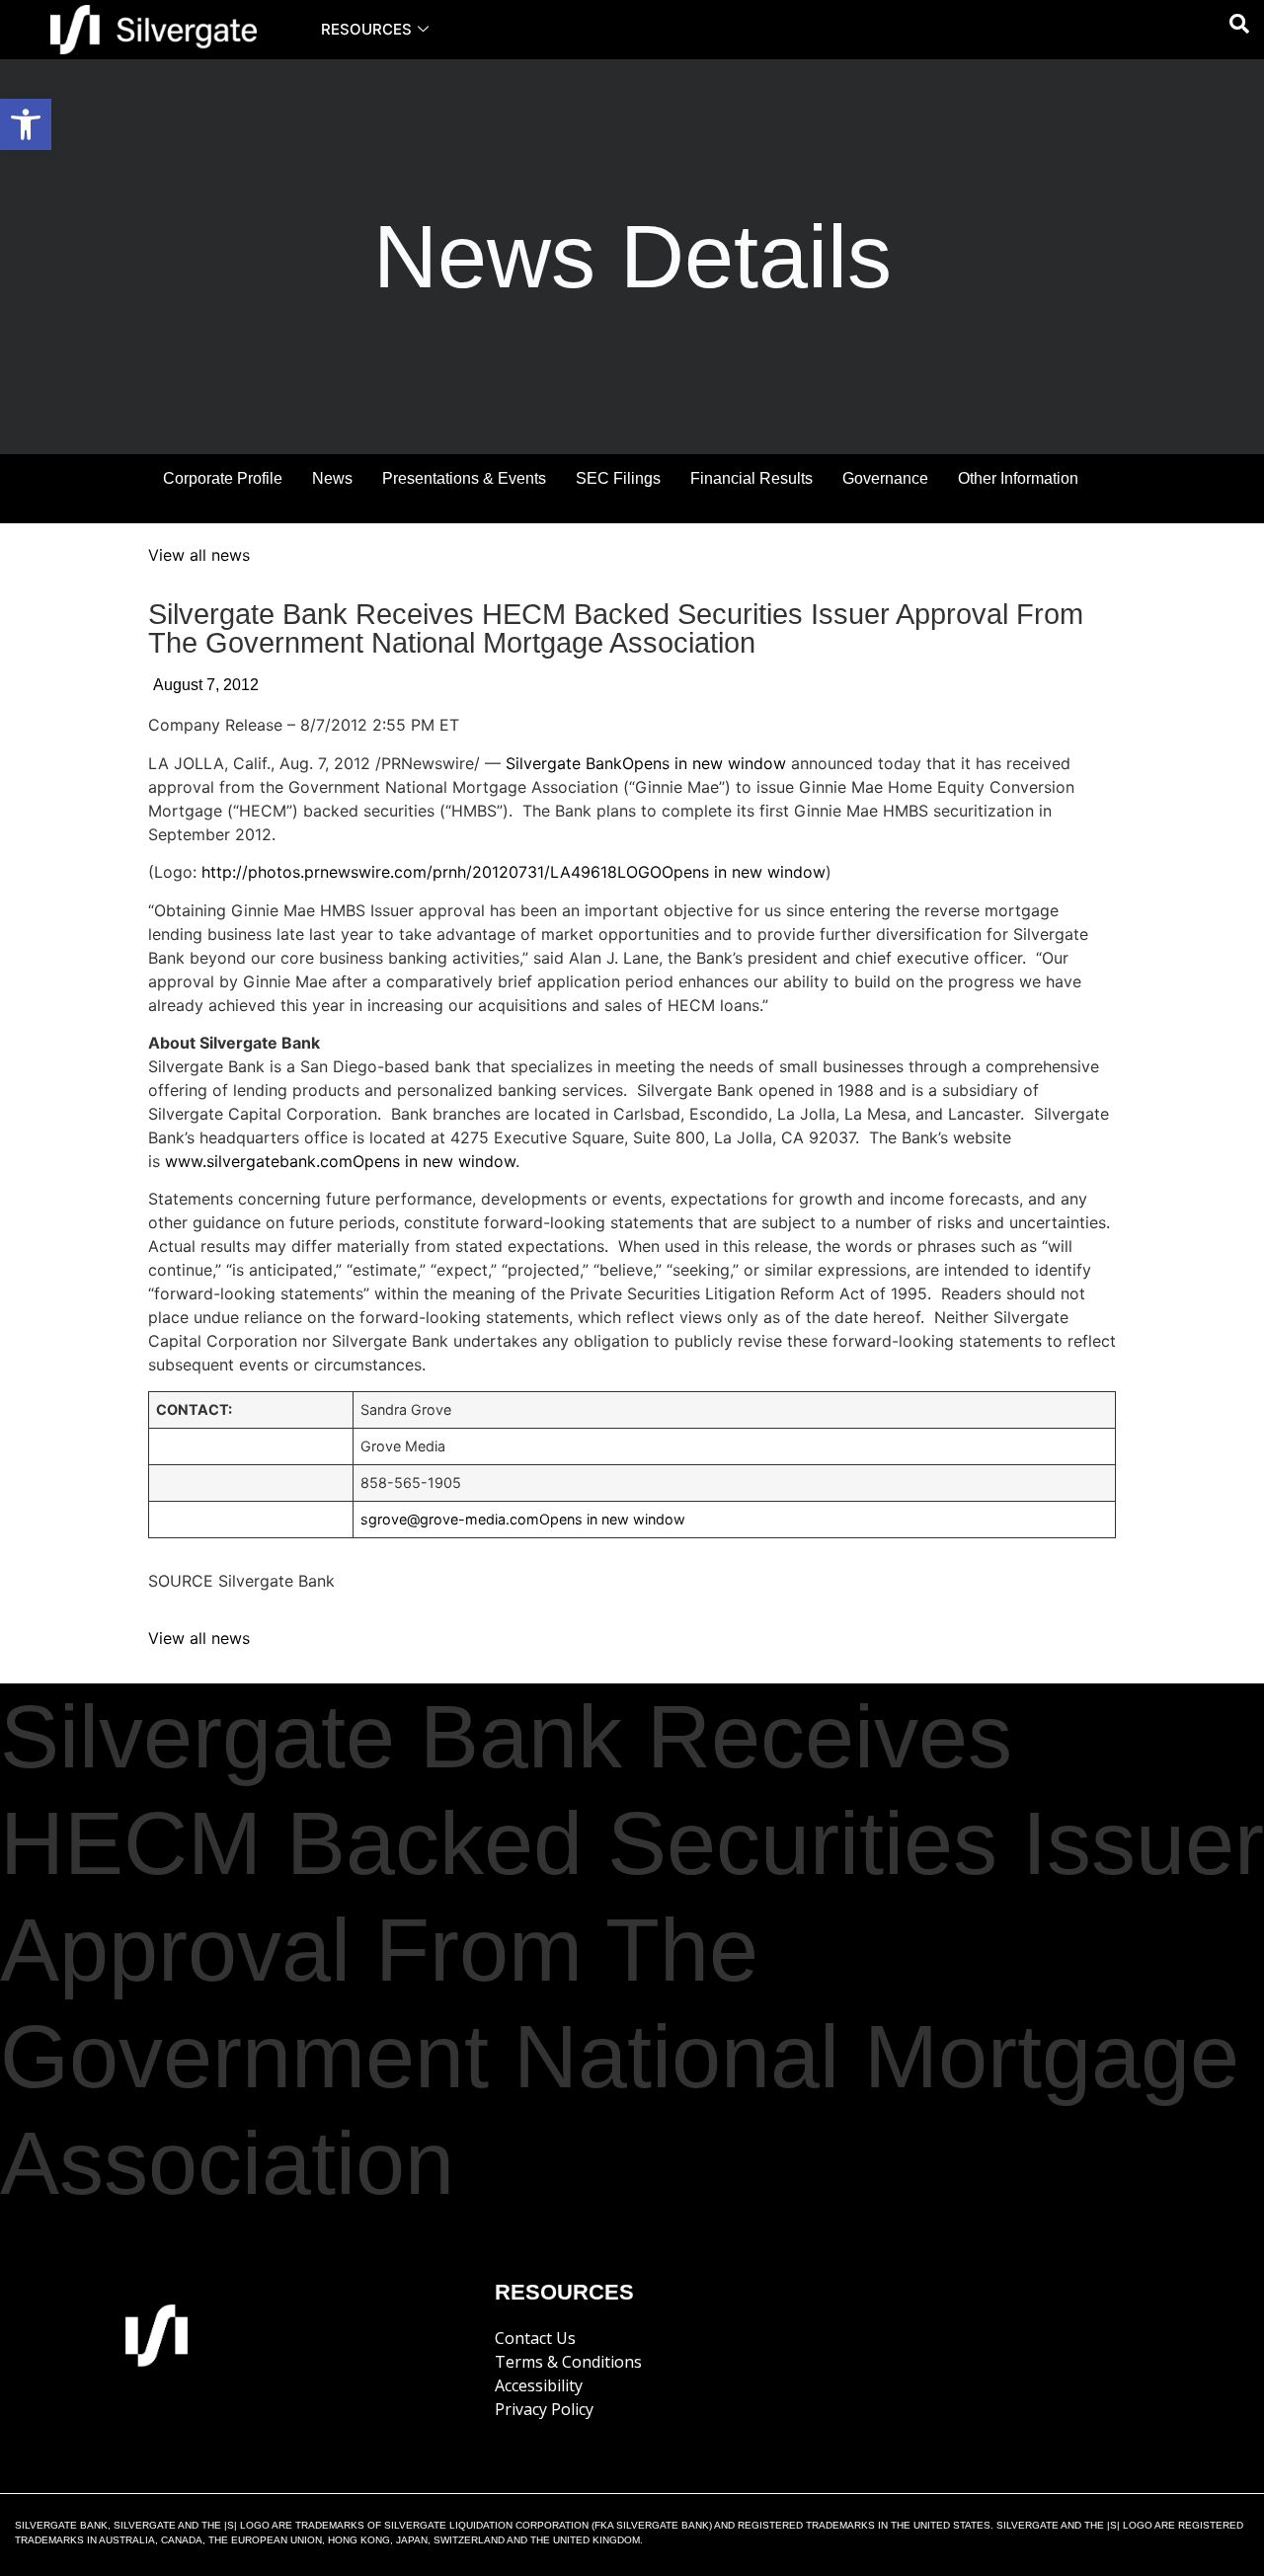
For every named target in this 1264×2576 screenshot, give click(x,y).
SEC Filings (618, 478)
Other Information (1018, 478)
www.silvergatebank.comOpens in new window (340, 1161)
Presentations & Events (464, 478)
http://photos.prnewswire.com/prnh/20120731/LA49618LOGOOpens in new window (513, 872)
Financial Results (751, 478)
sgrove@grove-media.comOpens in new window (523, 1519)
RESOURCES (366, 29)
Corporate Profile (223, 478)
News (332, 478)
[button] (26, 124)
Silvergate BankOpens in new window (646, 763)
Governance (885, 478)
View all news (199, 555)
